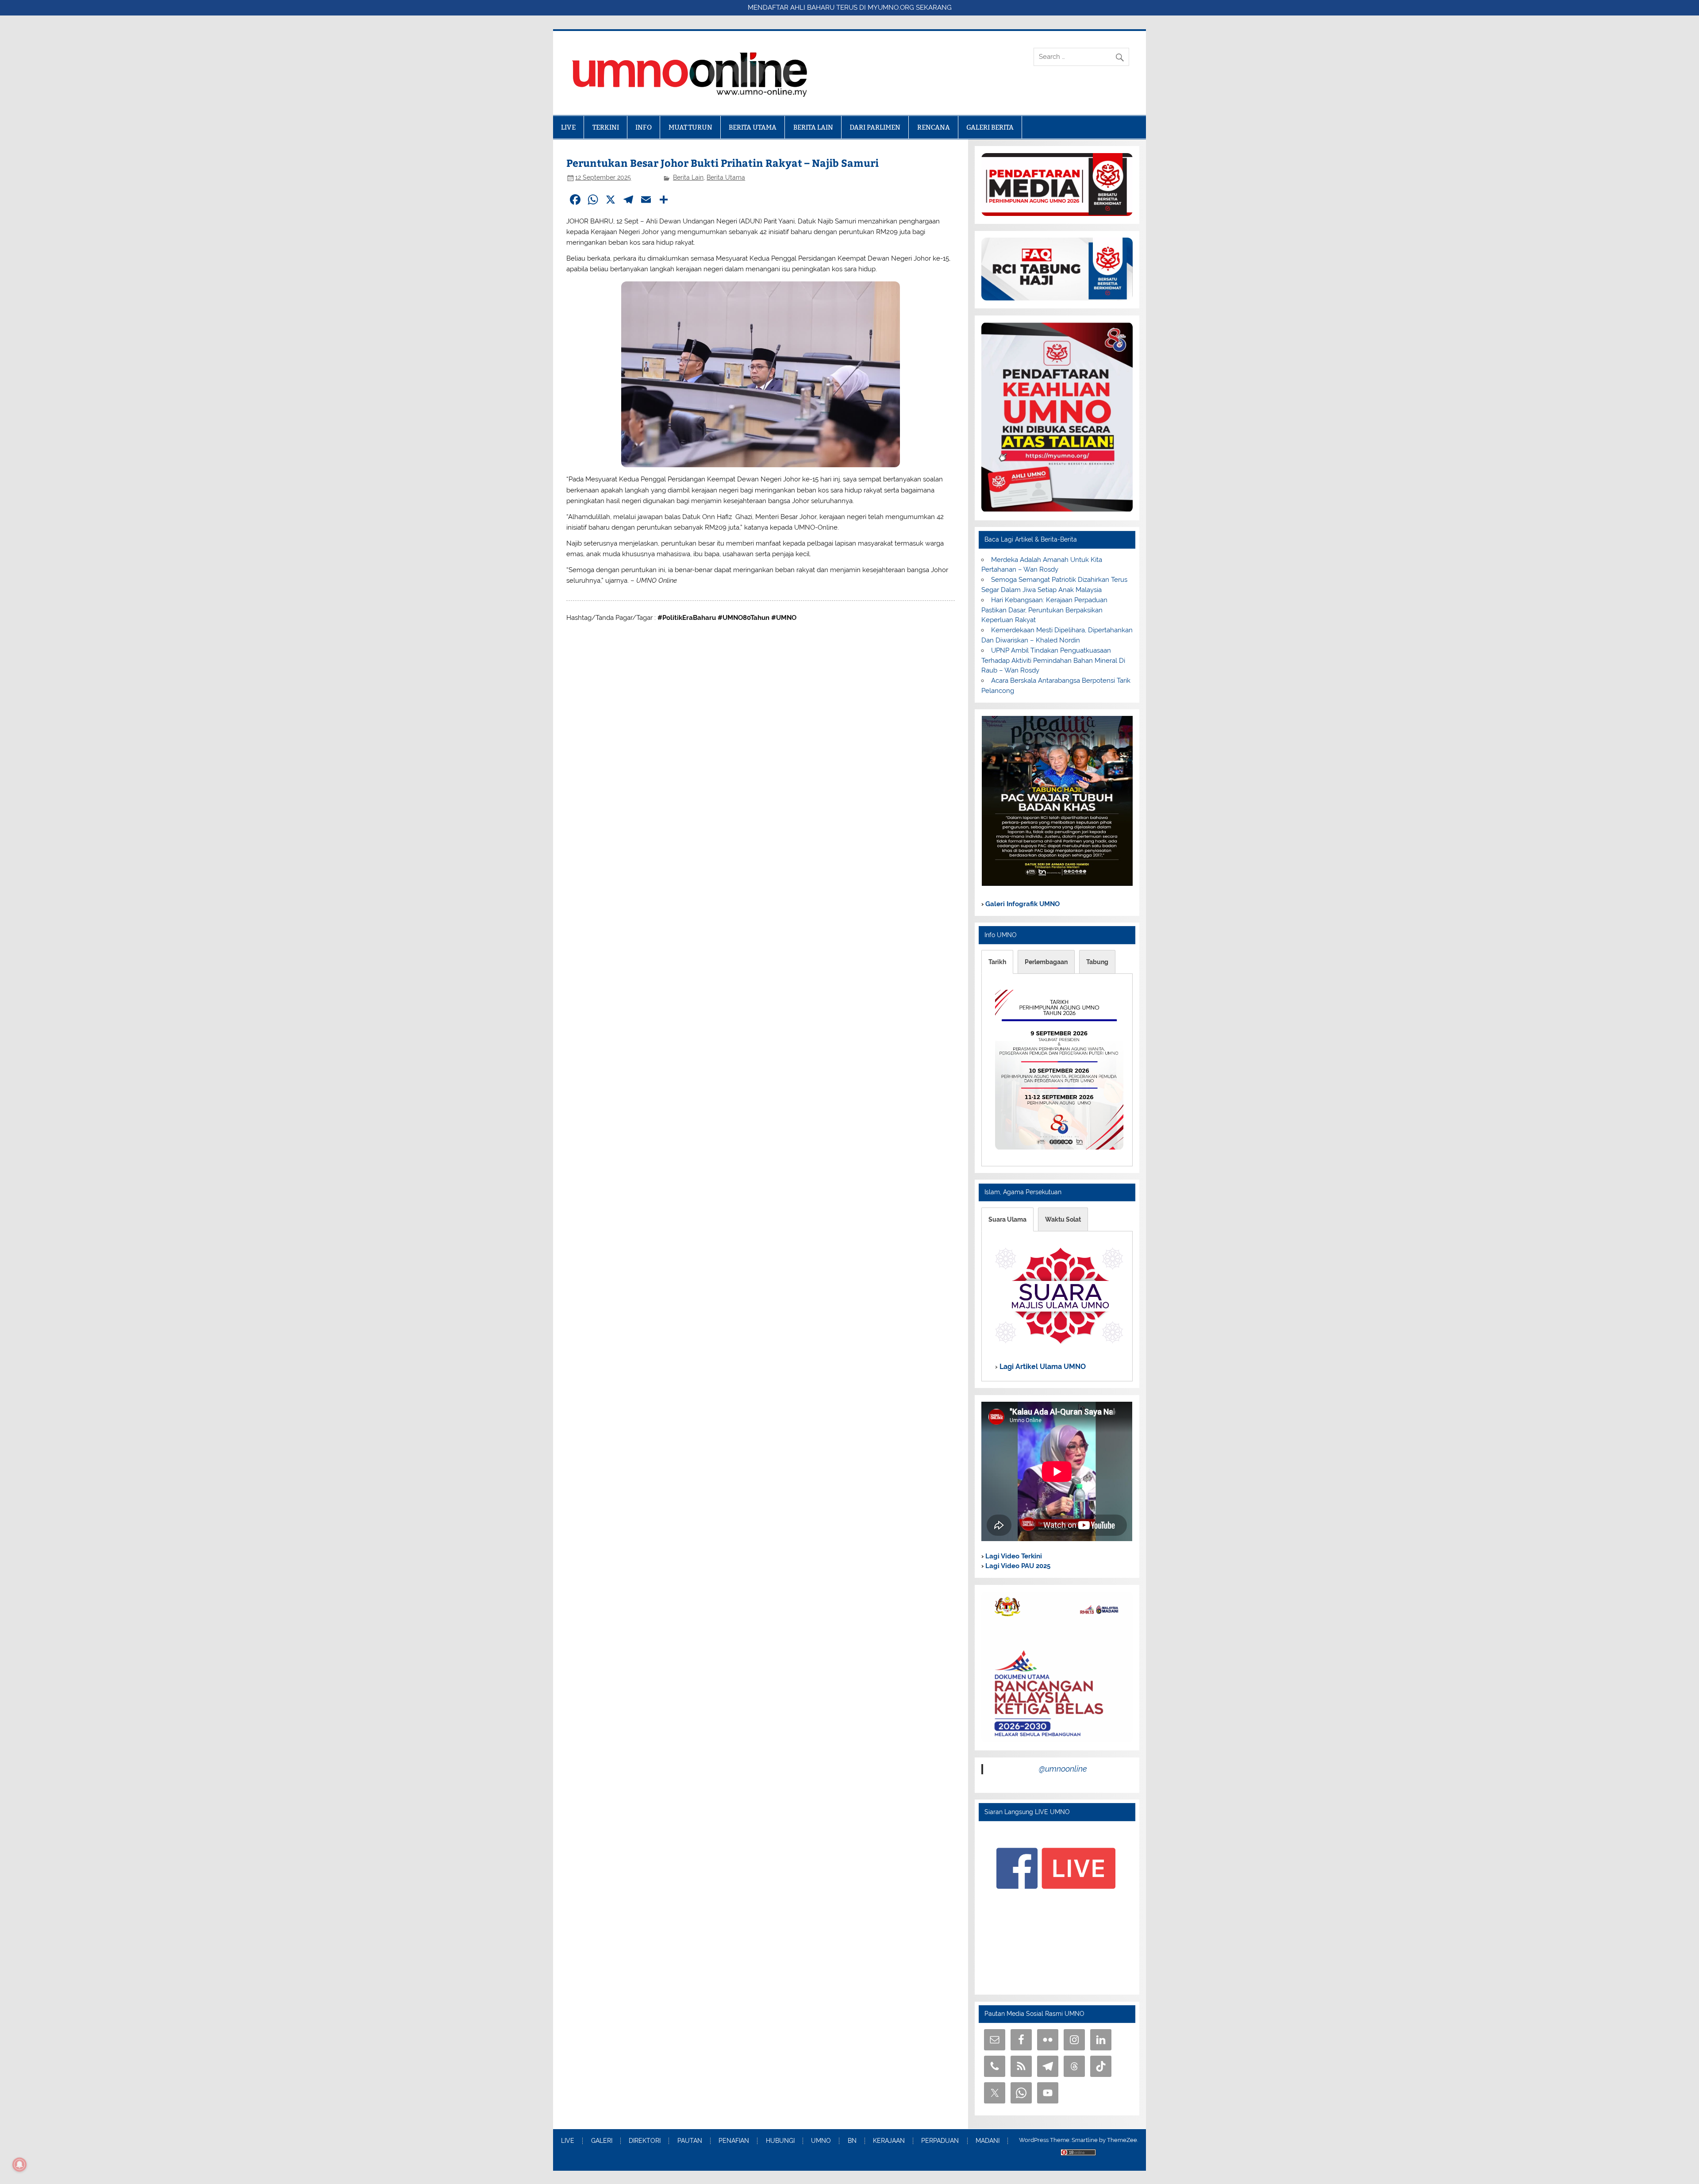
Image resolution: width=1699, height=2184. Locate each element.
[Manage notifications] (19, 2165)
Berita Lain (688, 177)
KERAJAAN (889, 2141)
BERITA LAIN (813, 127)
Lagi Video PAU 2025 (1017, 1566)
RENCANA (934, 127)
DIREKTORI (645, 2141)
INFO (644, 127)
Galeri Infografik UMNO (1022, 904)
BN (852, 2141)
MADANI (988, 2141)
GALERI (602, 2141)
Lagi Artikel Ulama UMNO (1042, 1367)
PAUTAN (690, 2141)
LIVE (568, 127)
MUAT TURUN (690, 127)
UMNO (821, 2141)
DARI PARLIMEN (875, 127)
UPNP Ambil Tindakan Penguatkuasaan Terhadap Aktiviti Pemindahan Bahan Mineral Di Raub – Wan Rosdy (1053, 661)
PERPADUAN (940, 2141)
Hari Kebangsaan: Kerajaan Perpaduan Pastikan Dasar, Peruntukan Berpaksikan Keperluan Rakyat (1044, 610)
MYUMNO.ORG (891, 8)
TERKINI (606, 127)
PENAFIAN (734, 2141)
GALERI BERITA (990, 127)
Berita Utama (726, 177)
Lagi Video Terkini (1013, 1556)
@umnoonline (1063, 1769)
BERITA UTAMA (753, 127)
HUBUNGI (780, 2141)
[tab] (997, 962)
